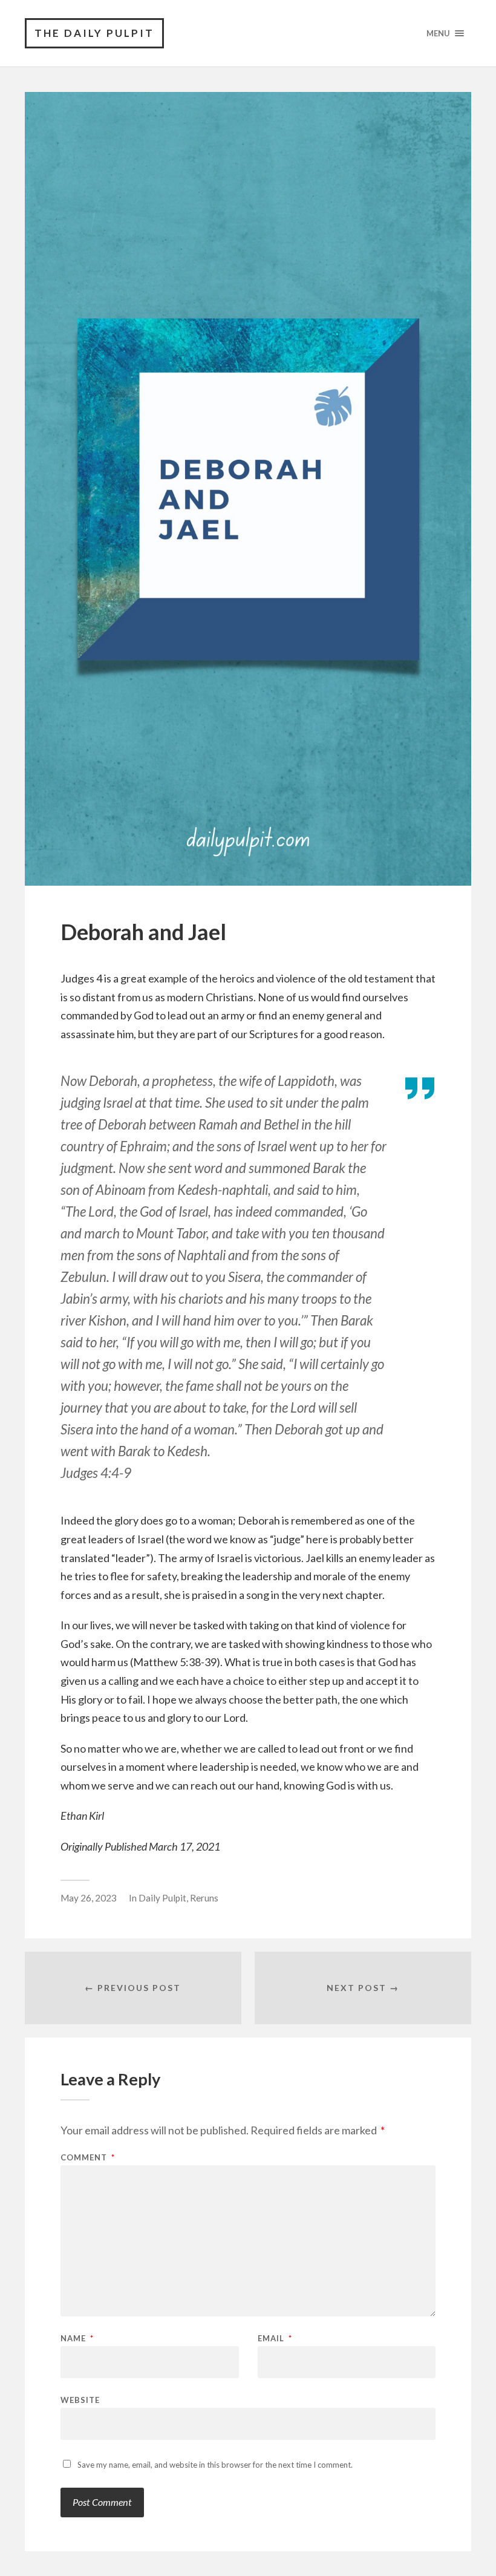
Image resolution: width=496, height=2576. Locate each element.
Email (275, 2339)
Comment (88, 2158)
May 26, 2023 (89, 1898)
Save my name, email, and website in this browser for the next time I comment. (215, 2465)
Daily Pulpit (162, 1898)
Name (77, 2339)
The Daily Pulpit (94, 33)
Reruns (204, 1898)
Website (80, 2400)
